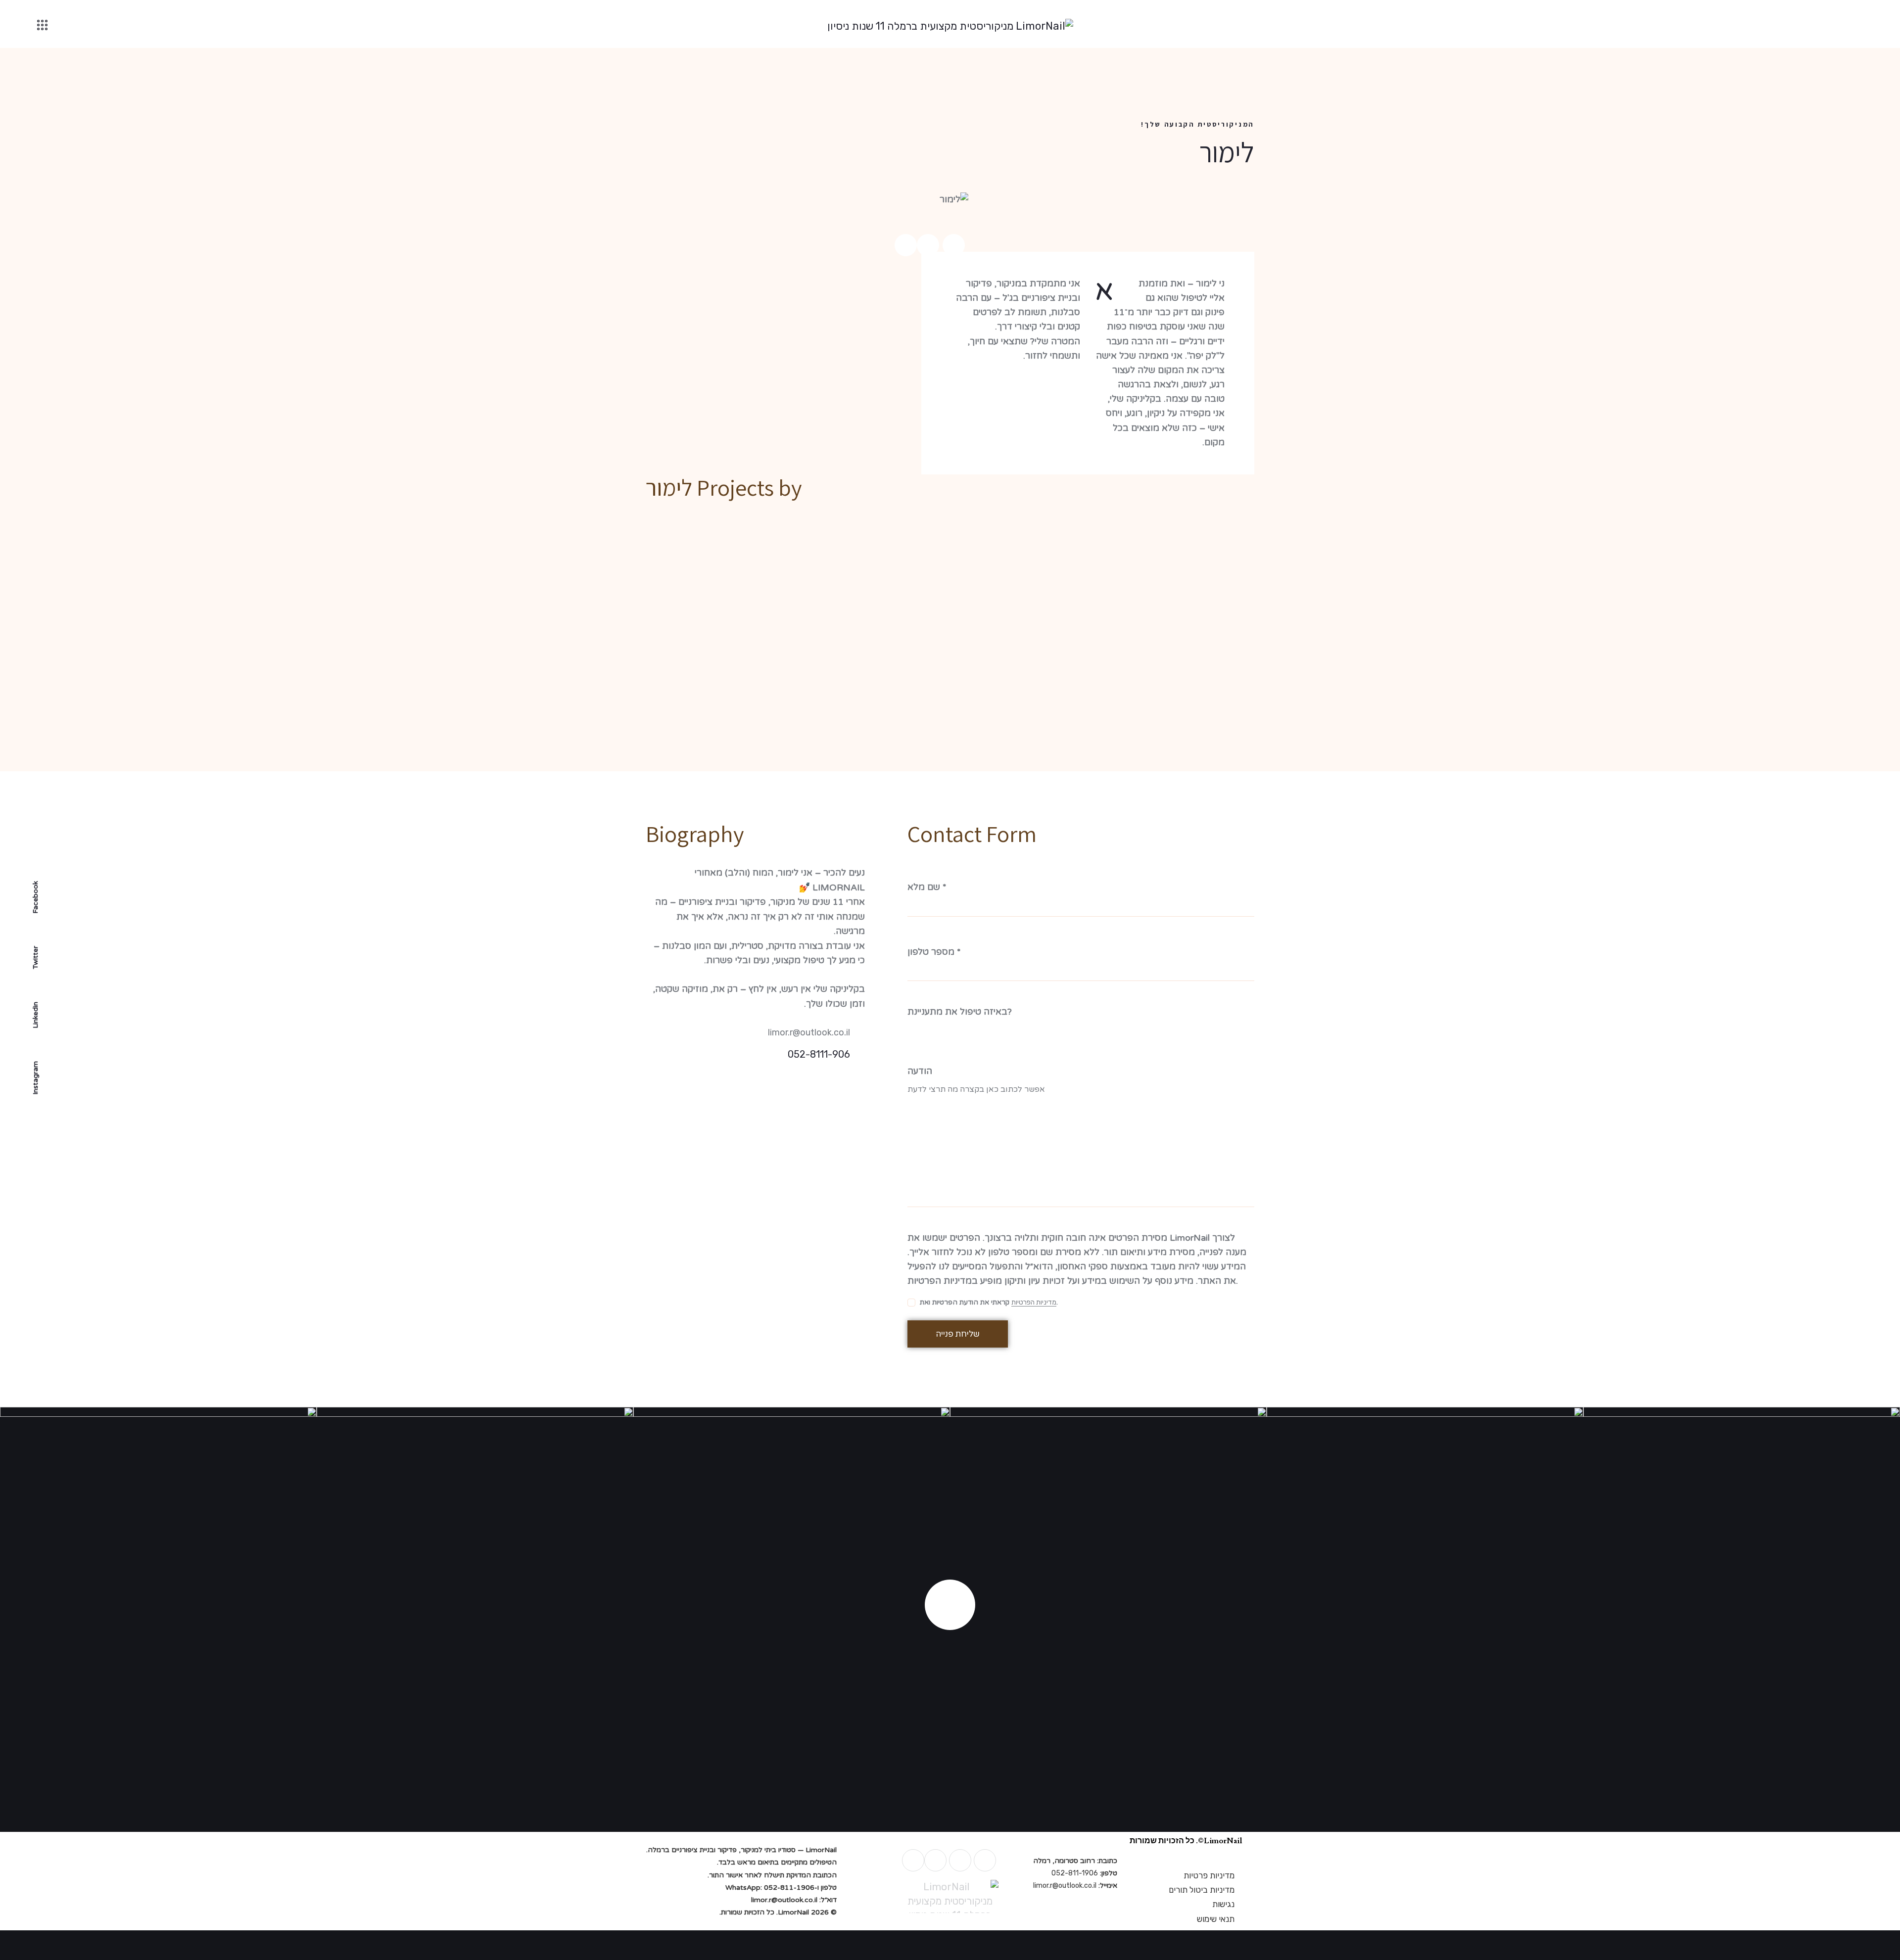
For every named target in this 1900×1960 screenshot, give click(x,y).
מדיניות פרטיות (1209, 1875)
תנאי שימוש (1216, 1919)
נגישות (1223, 1904)
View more (950, 1605)
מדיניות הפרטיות (1034, 1303)
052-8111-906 (819, 1054)
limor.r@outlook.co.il (809, 1032)
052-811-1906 (1075, 1873)
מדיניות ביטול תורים (1202, 1890)
